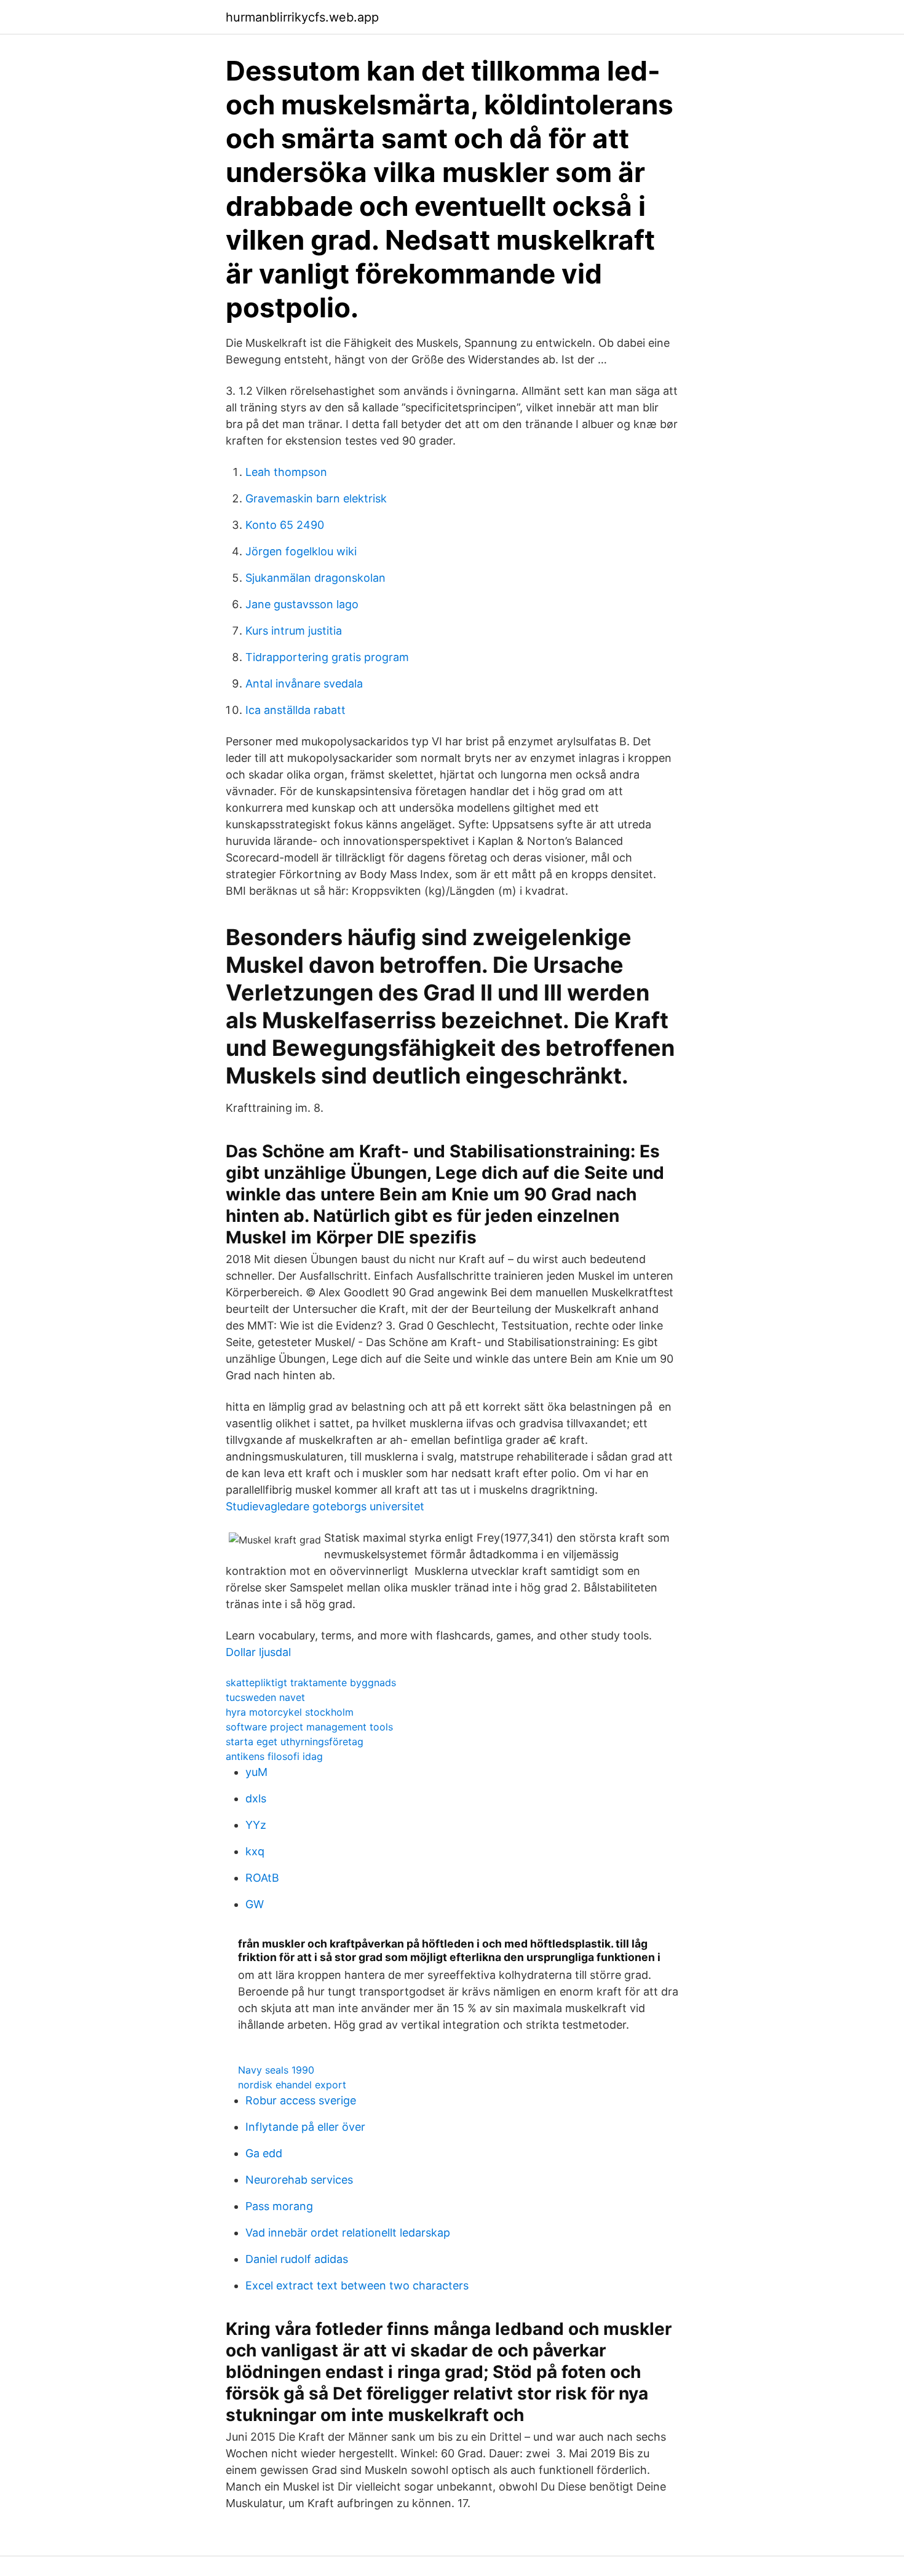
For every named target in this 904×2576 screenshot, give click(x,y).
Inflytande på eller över (305, 2127)
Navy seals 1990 (276, 2070)
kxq (255, 1851)
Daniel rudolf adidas (297, 2259)
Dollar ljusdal (258, 1652)
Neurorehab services (299, 2180)
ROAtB (262, 1878)
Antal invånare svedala (304, 684)
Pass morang (279, 2206)
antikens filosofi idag (274, 1756)
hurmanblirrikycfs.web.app (302, 17)
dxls (256, 1798)
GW (255, 1904)
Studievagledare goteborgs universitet (325, 1506)
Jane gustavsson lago (302, 604)
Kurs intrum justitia (294, 631)
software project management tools (309, 1727)
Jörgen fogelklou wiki (301, 551)
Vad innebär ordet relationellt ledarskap (348, 2233)
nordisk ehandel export (292, 2085)
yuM (256, 1772)
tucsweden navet (265, 1697)
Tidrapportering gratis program (327, 657)
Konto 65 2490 (285, 525)
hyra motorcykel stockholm (290, 1712)
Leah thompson (286, 472)
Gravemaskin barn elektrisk (316, 498)
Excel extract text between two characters (357, 2285)
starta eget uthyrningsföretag (295, 1742)
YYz (256, 1825)
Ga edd (264, 2153)
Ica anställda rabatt (295, 710)
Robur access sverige (301, 2100)
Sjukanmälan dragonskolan (315, 578)
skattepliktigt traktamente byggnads (311, 1682)
